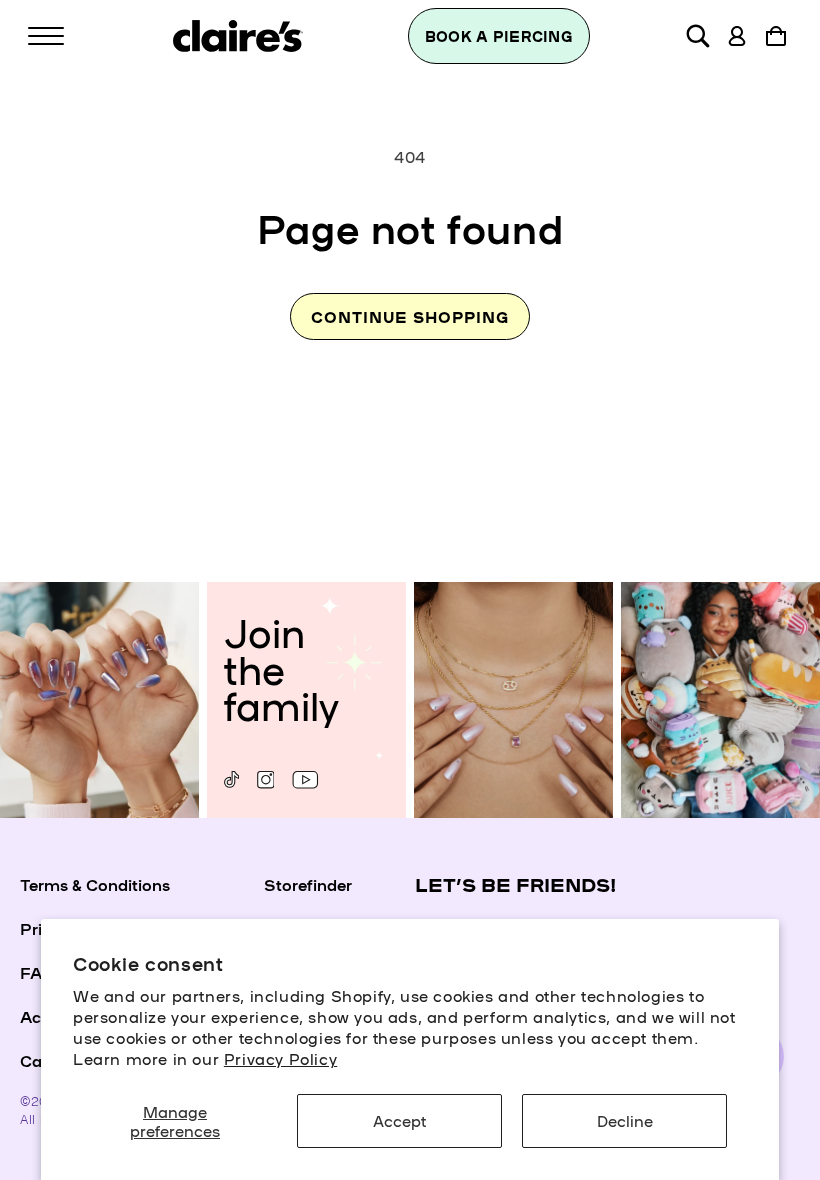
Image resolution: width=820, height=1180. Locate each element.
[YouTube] (305, 779)
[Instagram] (265, 779)
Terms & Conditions (95, 884)
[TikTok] (231, 779)
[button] (46, 36)
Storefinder (308, 884)
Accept (399, 1120)
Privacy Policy (280, 1058)
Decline (625, 1120)
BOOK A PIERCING (499, 36)
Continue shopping (410, 316)
